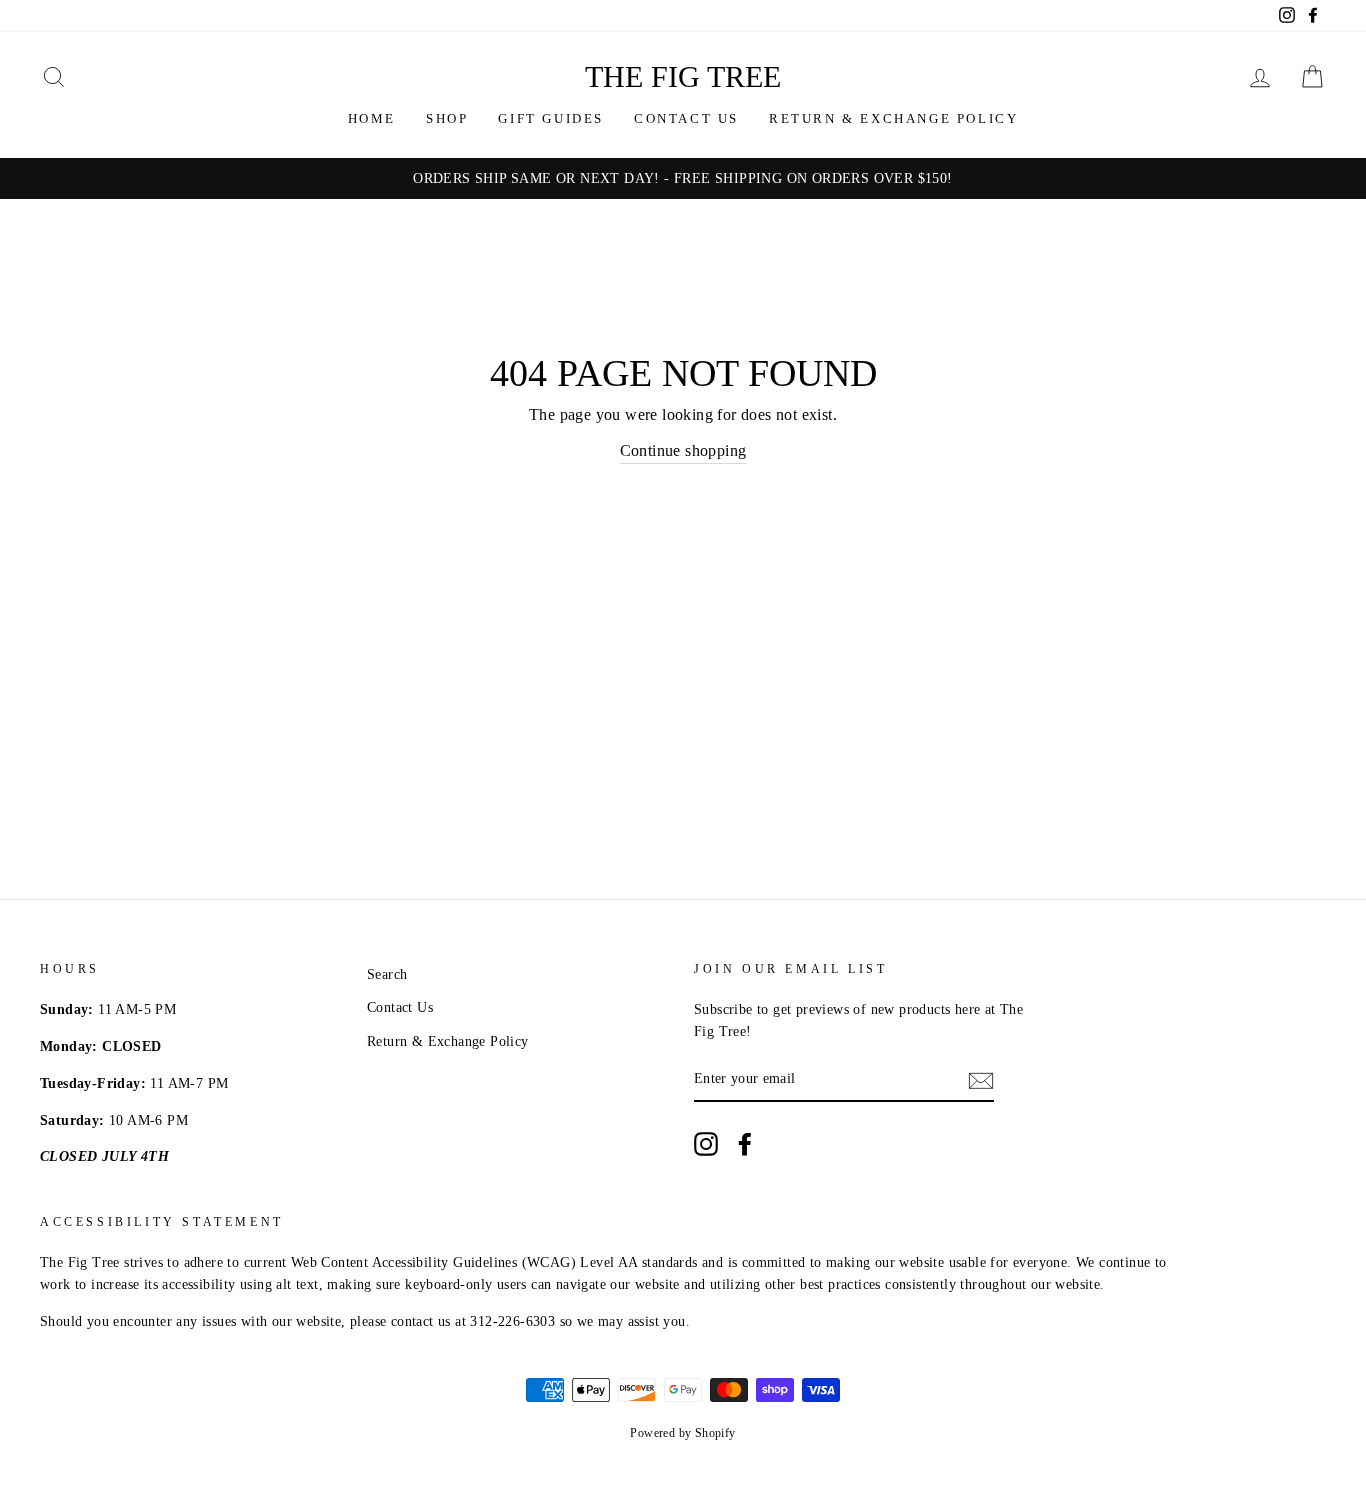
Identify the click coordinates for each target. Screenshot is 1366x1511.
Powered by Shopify (682, 1433)
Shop (447, 118)
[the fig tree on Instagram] (706, 1144)
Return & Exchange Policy (893, 118)
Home (372, 118)
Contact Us (686, 118)
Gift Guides (551, 118)
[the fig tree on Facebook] (745, 1144)
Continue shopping (683, 450)
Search (387, 974)
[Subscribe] (981, 1080)
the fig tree (683, 76)
